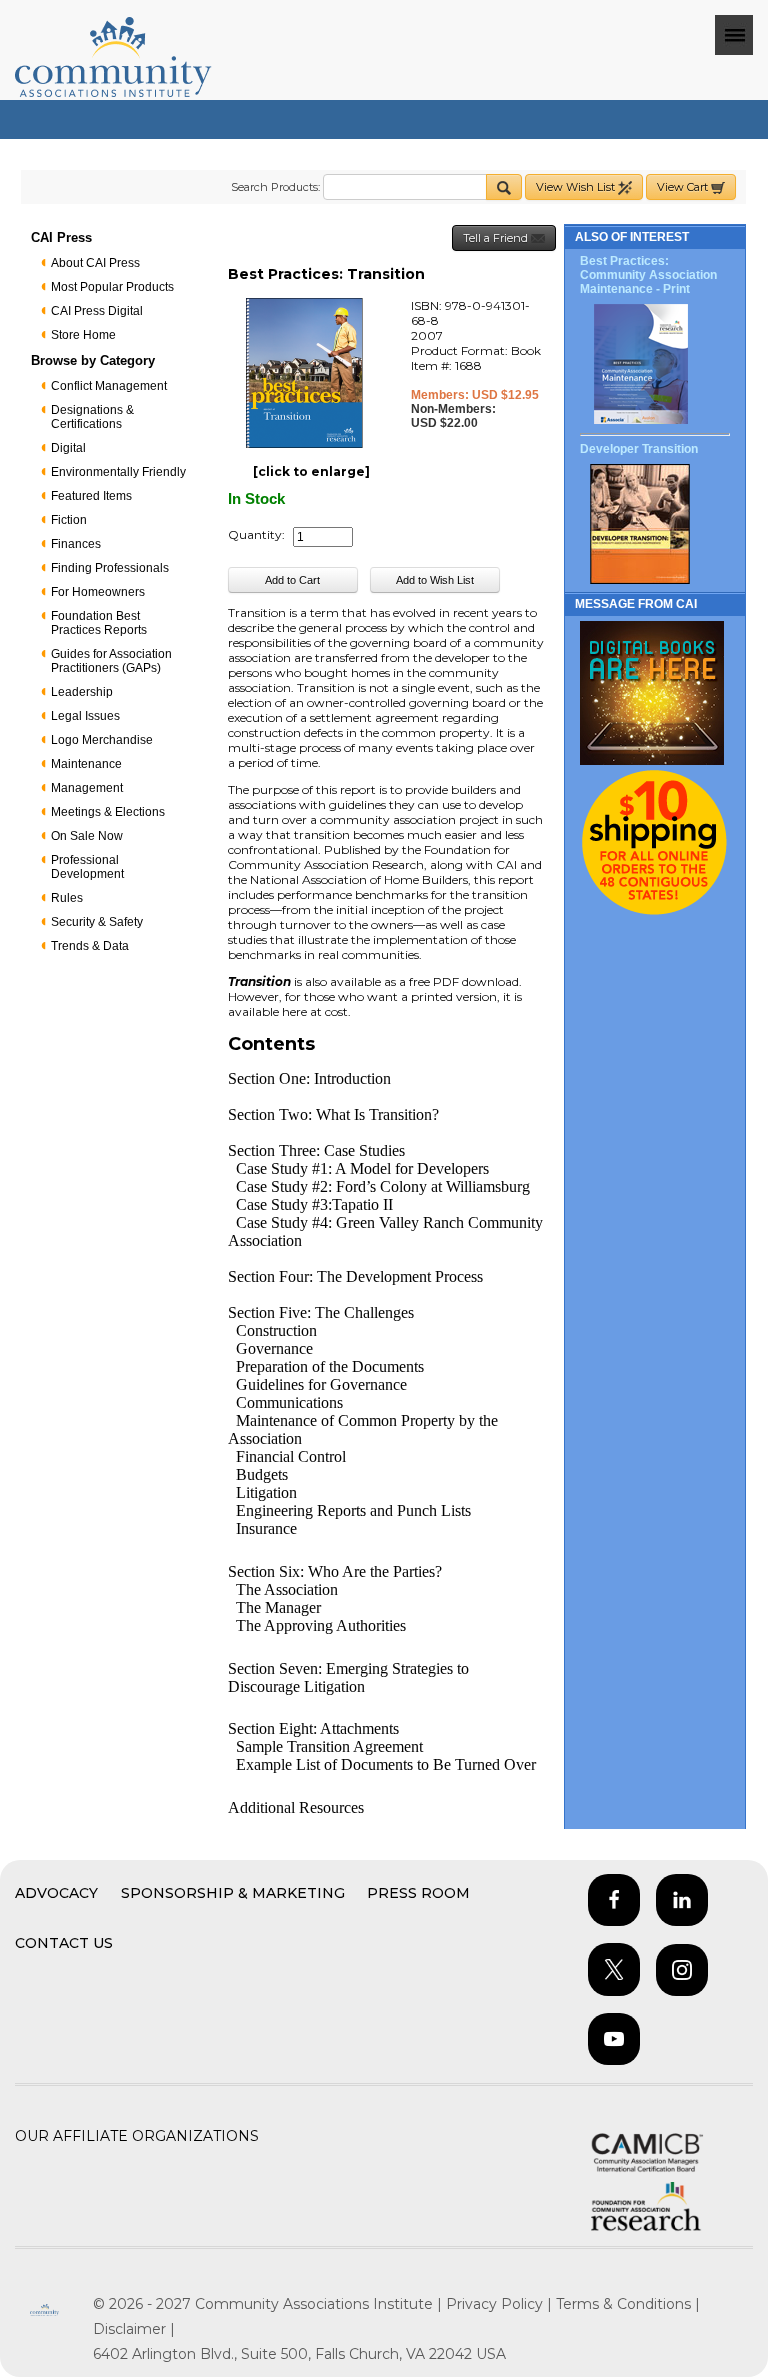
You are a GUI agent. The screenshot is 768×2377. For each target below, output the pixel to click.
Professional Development (87, 867)
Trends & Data (90, 946)
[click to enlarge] (311, 471)
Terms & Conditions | (628, 2304)
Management (87, 788)
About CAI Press (95, 263)
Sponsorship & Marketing (233, 1893)
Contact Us (64, 1943)
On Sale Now (87, 836)
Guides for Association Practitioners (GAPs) (111, 661)
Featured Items (91, 496)
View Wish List (577, 187)
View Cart (684, 187)
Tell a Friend (497, 238)
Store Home (83, 335)
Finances (76, 544)
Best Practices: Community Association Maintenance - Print (648, 275)
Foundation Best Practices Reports (99, 623)
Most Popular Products (112, 287)
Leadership (82, 692)
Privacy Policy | (501, 2304)
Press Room (418, 1893)
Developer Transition (639, 449)
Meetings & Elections (108, 812)
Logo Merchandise (102, 740)
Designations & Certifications (92, 417)
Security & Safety (97, 922)
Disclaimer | (134, 2329)
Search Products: (275, 187)
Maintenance (86, 764)
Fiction (69, 520)
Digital (68, 448)
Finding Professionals (110, 568)
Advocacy (56, 1893)
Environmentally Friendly (118, 472)
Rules (67, 898)
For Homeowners (98, 592)
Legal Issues (85, 716)
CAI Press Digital (97, 311)
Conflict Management (109, 386)
